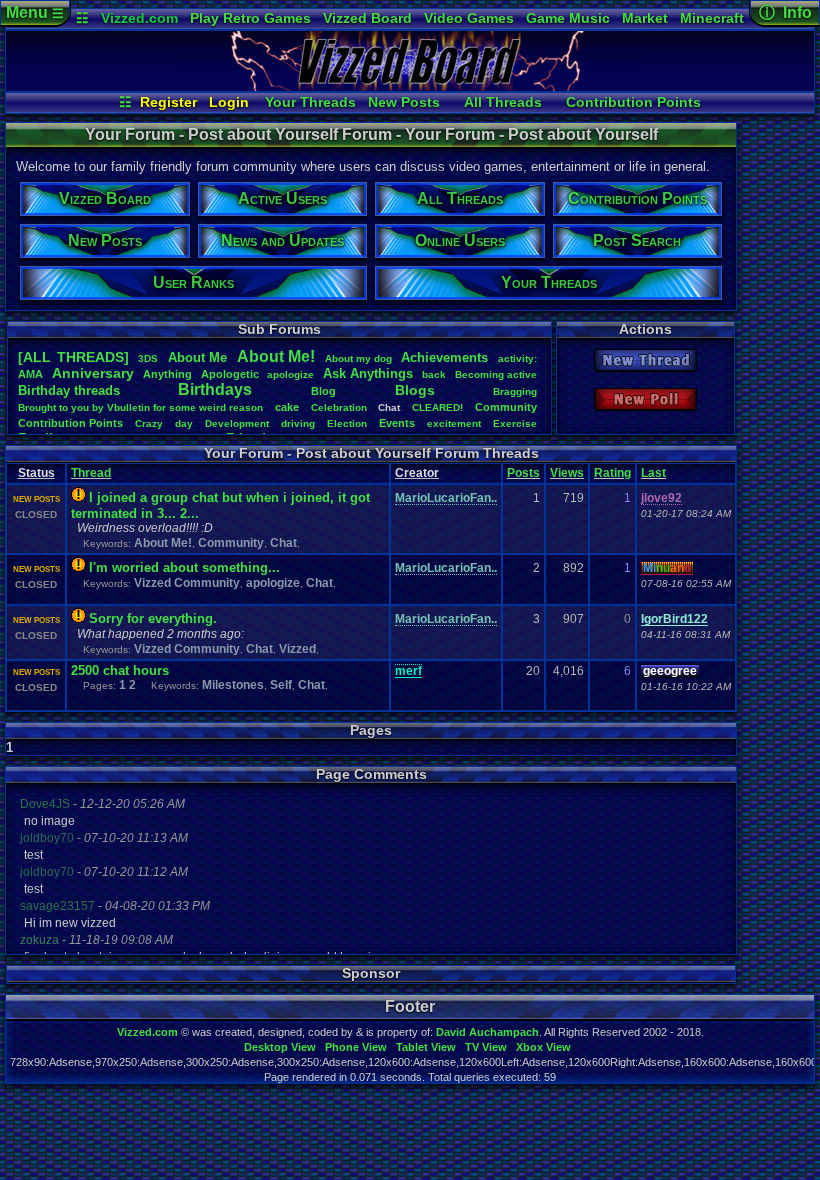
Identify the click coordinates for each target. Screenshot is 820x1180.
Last (653, 473)
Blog (323, 391)
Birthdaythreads (69, 390)
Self (281, 685)
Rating (612, 473)
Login (229, 102)
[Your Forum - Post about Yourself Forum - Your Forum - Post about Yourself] (410, 86)
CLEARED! (437, 407)
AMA (30, 374)
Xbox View (543, 1047)
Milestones (233, 685)
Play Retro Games (250, 18)
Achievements (444, 357)
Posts (523, 473)
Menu (35, 12)
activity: (517, 358)
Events (397, 423)
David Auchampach (487, 1032)
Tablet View (426, 1047)
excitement (454, 423)
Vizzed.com (139, 18)
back (434, 374)
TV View (486, 1047)
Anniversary (93, 373)
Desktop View (280, 1047)
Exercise (515, 423)
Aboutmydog (358, 358)
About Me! (163, 543)
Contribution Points (633, 102)
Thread (91, 473)
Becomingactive (496, 374)
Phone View (356, 1047)
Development (237, 423)
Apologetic (230, 374)
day (184, 423)
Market (645, 18)
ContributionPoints (70, 423)
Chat (283, 543)
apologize (290, 374)
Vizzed (297, 649)
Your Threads (310, 102)
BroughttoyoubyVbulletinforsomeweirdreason (140, 407)
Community (506, 407)
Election (347, 423)
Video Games (469, 18)
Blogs (415, 390)
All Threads (503, 102)
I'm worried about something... (184, 567)
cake (287, 407)
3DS (148, 358)
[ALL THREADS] (73, 357)
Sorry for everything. (153, 618)
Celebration (339, 407)
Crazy (149, 423)
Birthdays (215, 389)
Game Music (568, 18)
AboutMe (197, 357)
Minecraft (712, 18)
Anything (167, 374)
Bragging (515, 391)
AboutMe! (276, 356)
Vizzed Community (187, 583)
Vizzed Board (367, 18)
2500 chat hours (120, 670)
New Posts (404, 102)
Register (168, 102)
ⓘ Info (785, 12)
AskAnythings (368, 373)
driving (298, 423)
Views (567, 473)
